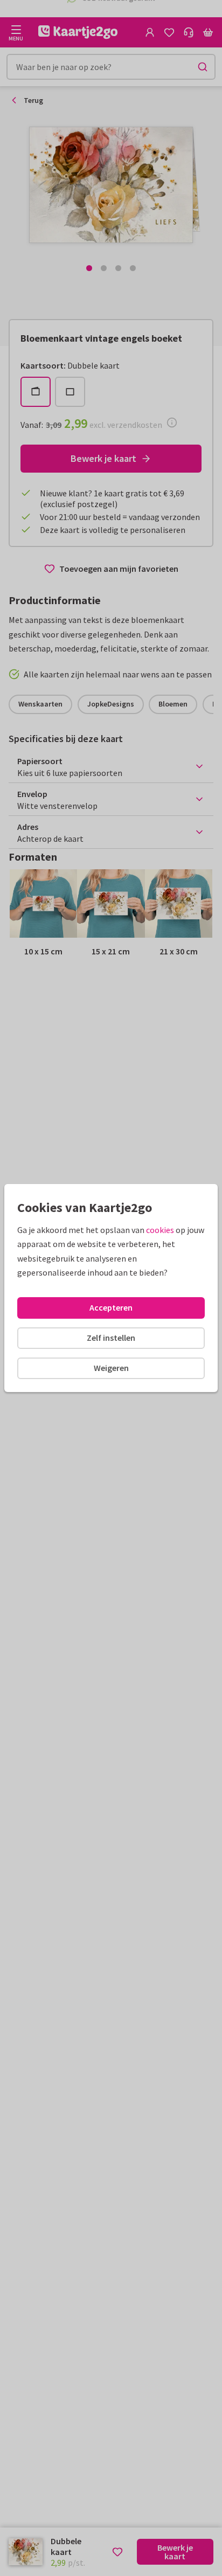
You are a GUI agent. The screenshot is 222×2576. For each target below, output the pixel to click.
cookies (160, 1230)
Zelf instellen (111, 1338)
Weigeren (111, 1368)
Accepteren (111, 1307)
